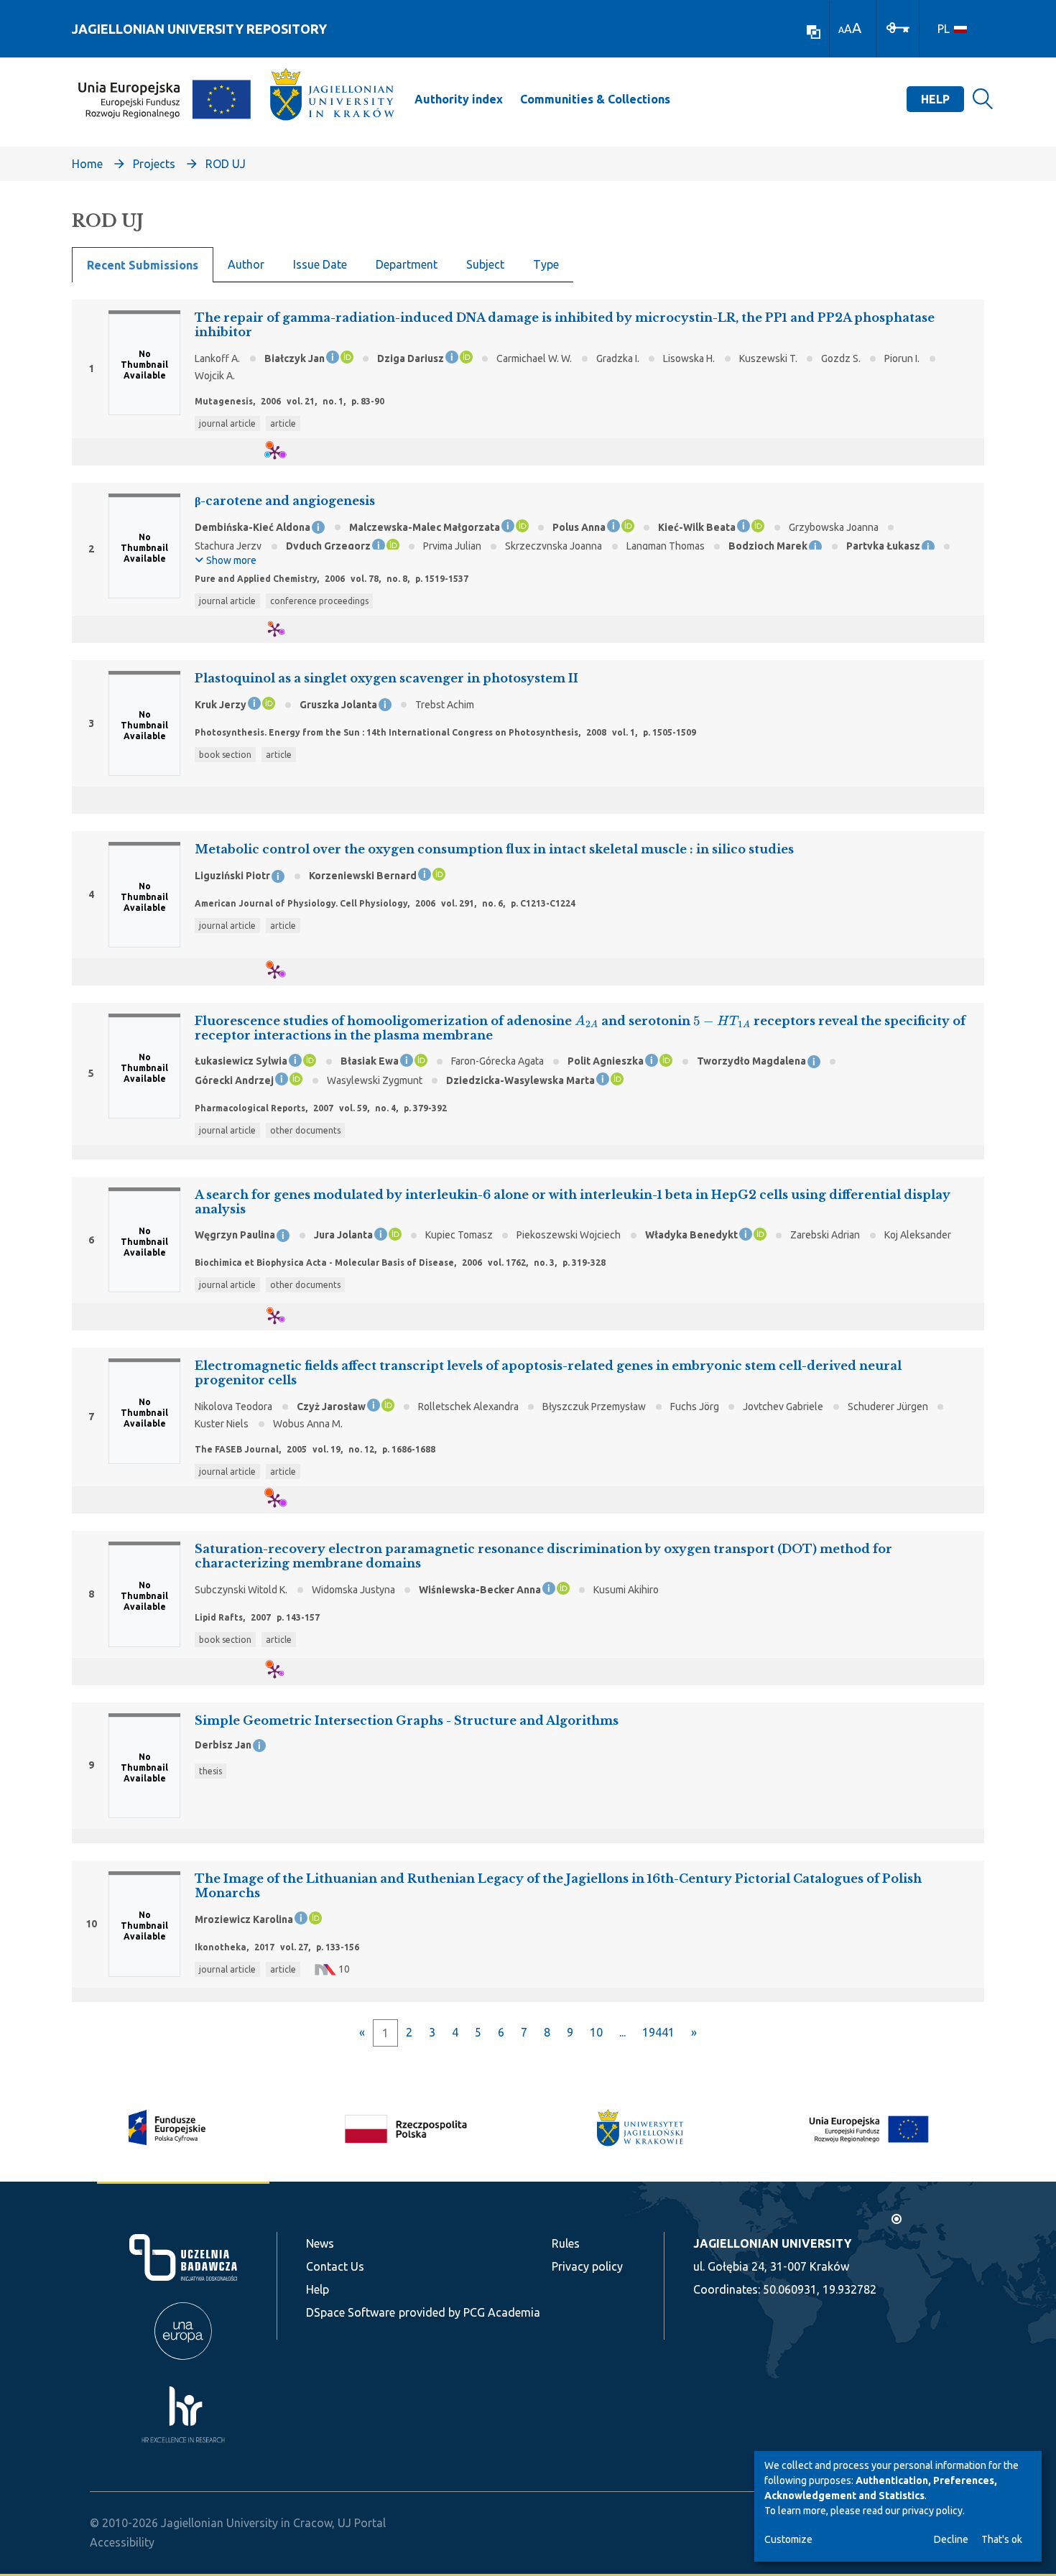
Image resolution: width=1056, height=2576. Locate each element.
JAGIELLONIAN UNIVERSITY (772, 2243)
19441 (658, 2032)
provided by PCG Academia (469, 2312)
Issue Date (320, 264)
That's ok (1002, 2539)
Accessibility (122, 2542)
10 (596, 2032)
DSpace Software (351, 2312)
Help (935, 99)
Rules (566, 2243)
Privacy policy (587, 2266)
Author (246, 264)
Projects (154, 164)
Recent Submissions (143, 265)
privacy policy (932, 2511)
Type (546, 264)
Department (407, 264)
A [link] (841, 30)
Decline (951, 2539)
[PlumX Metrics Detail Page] (283, 452)
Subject (485, 264)
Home (87, 164)
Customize (788, 2539)
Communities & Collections (595, 99)
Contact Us (335, 2266)
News (320, 2243)
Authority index (459, 99)
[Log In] (898, 27)
